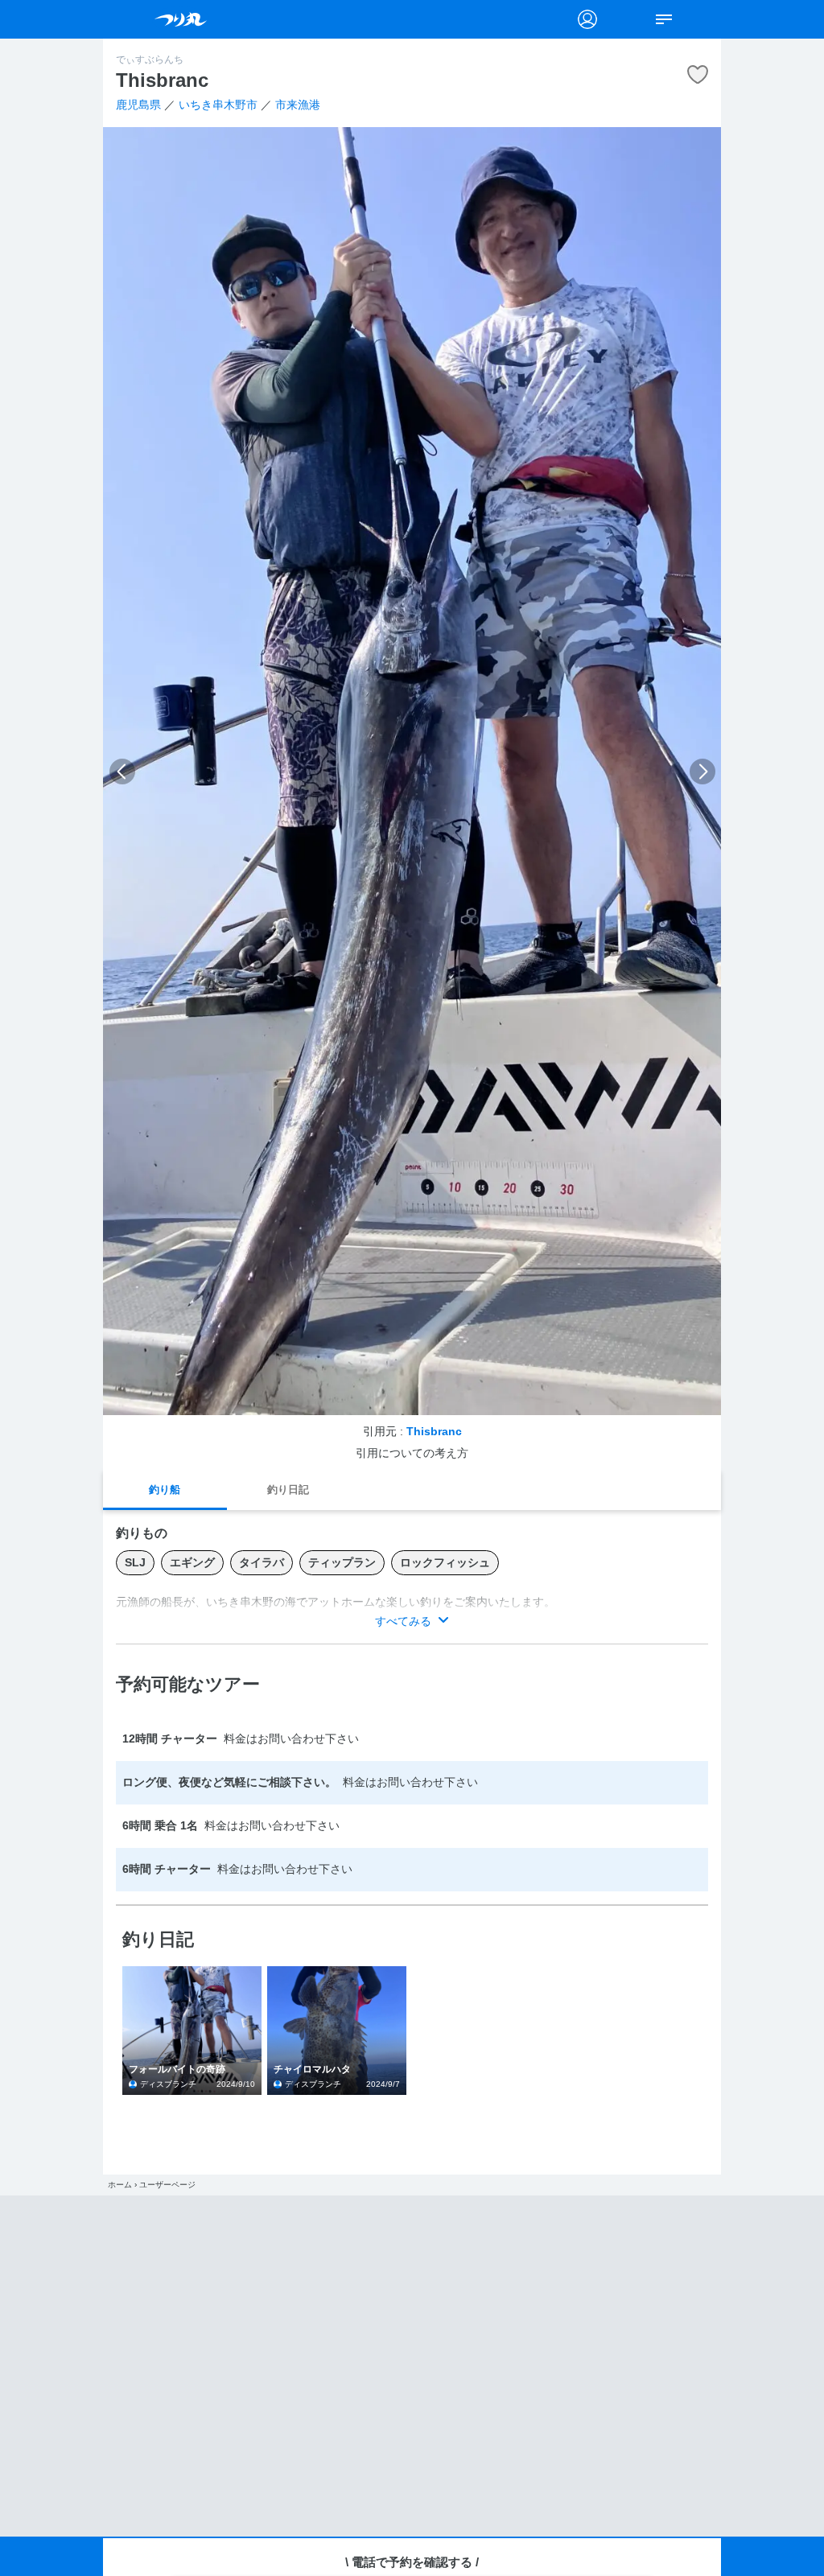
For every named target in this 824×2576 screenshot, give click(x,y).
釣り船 (165, 1490)
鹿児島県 (138, 105)
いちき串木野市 (218, 105)
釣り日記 (288, 1490)
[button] (122, 772)
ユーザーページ (167, 2185)
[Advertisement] (412, 2366)
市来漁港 (298, 105)
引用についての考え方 (412, 1453)
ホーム (120, 2185)
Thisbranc (434, 1432)
